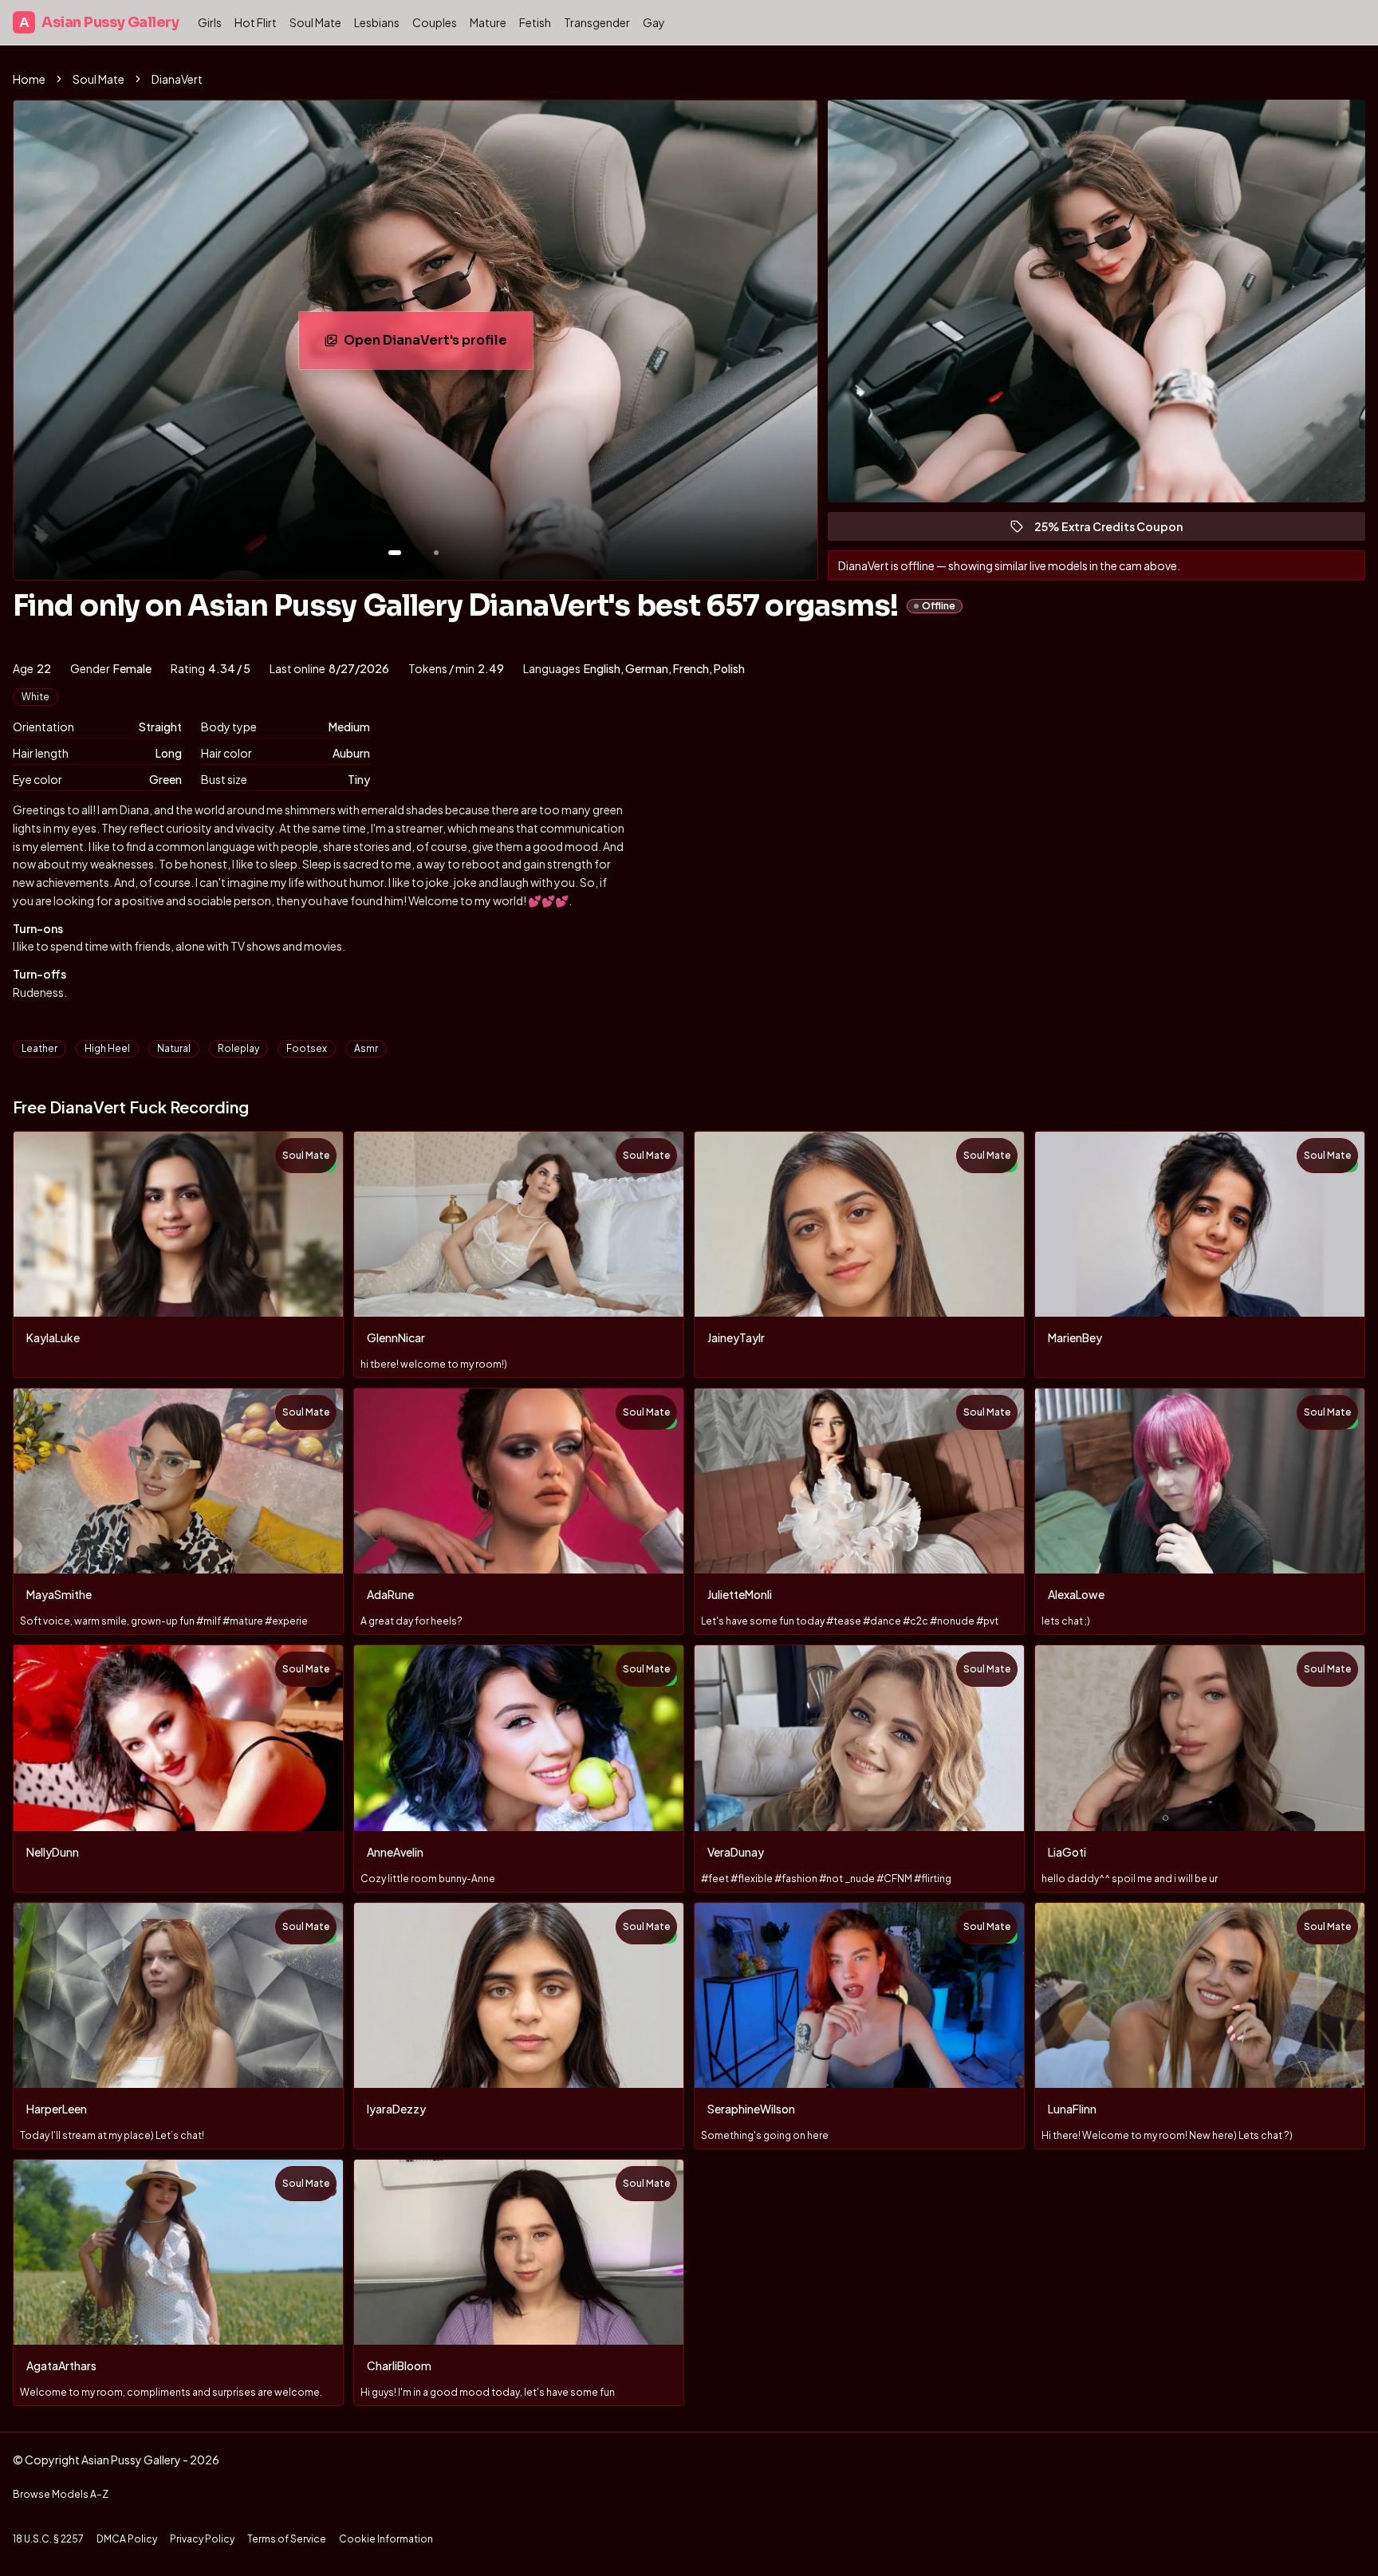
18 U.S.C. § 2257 (48, 2539)
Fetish (535, 22)
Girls (210, 22)
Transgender (597, 22)
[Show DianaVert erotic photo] (395, 553)
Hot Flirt (256, 22)
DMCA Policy (127, 2539)
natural (174, 1048)
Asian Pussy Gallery (99, 22)
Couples (435, 22)
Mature (488, 22)
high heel (107, 1048)
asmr (366, 1048)
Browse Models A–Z (61, 2494)
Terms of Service (287, 2539)
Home (29, 79)
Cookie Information (386, 2539)
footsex (307, 1048)
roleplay (238, 1048)
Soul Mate (315, 22)
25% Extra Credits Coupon (1116, 530)
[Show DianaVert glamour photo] (436, 553)
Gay (654, 22)
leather (39, 1048)
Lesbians (377, 22)
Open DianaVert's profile (438, 345)
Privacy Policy (202, 2539)
